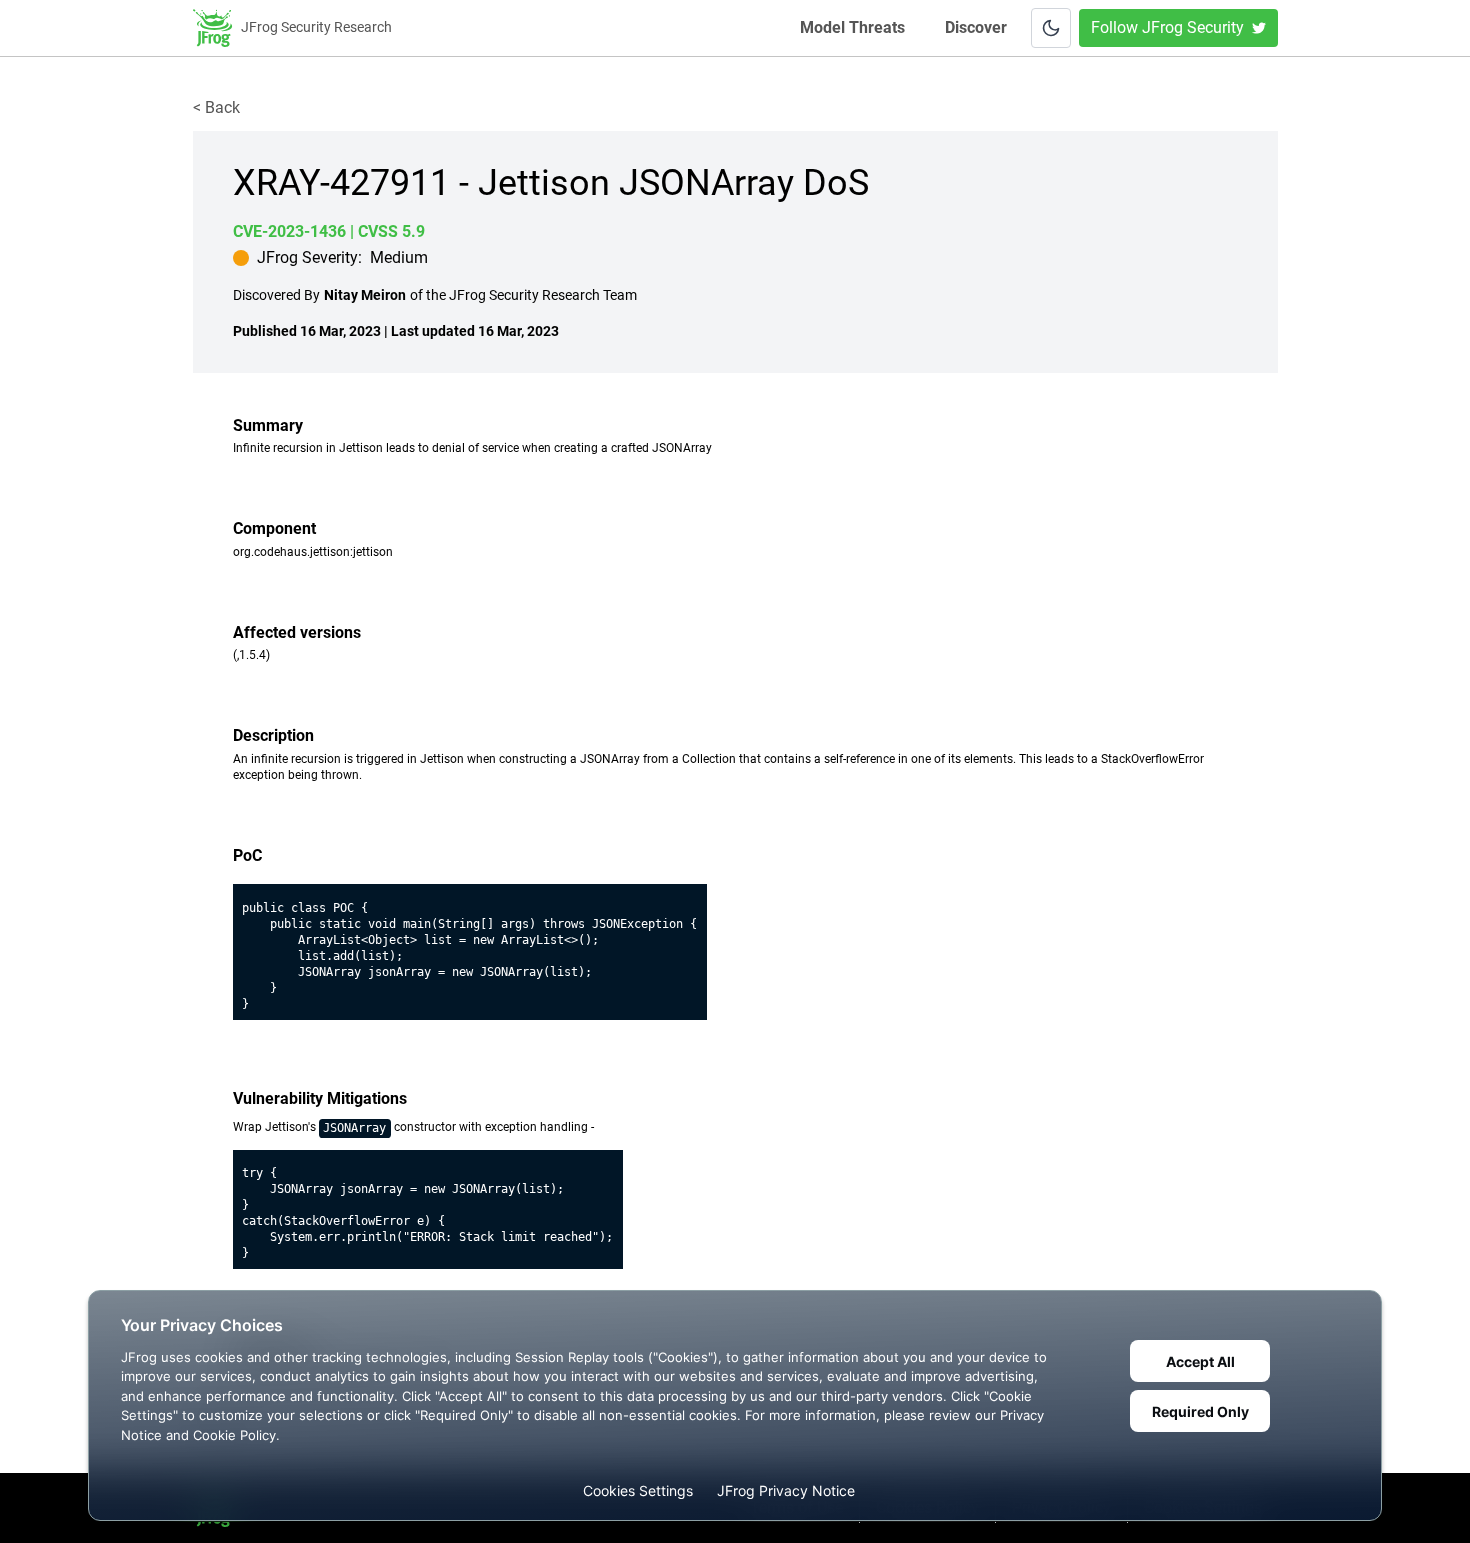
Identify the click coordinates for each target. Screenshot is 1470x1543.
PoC (247, 855)
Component (274, 528)
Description (273, 735)
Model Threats (854, 27)
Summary (268, 425)
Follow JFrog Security (1167, 27)
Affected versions (297, 632)
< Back (216, 107)
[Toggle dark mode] (1051, 28)
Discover (976, 27)
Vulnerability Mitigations (320, 1098)
